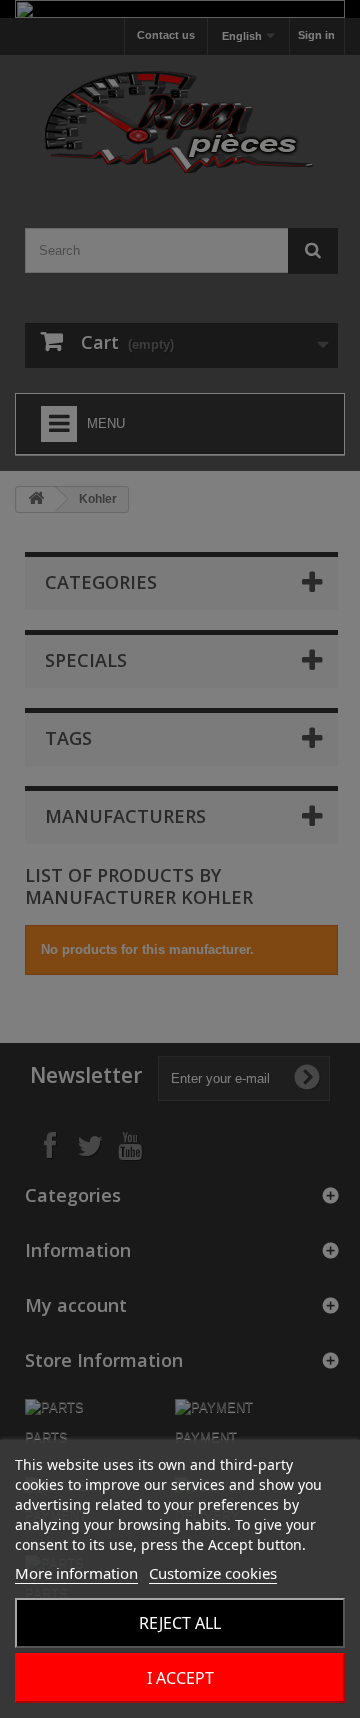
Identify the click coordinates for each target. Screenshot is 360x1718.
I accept (180, 1678)
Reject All (180, 1623)
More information (76, 1573)
